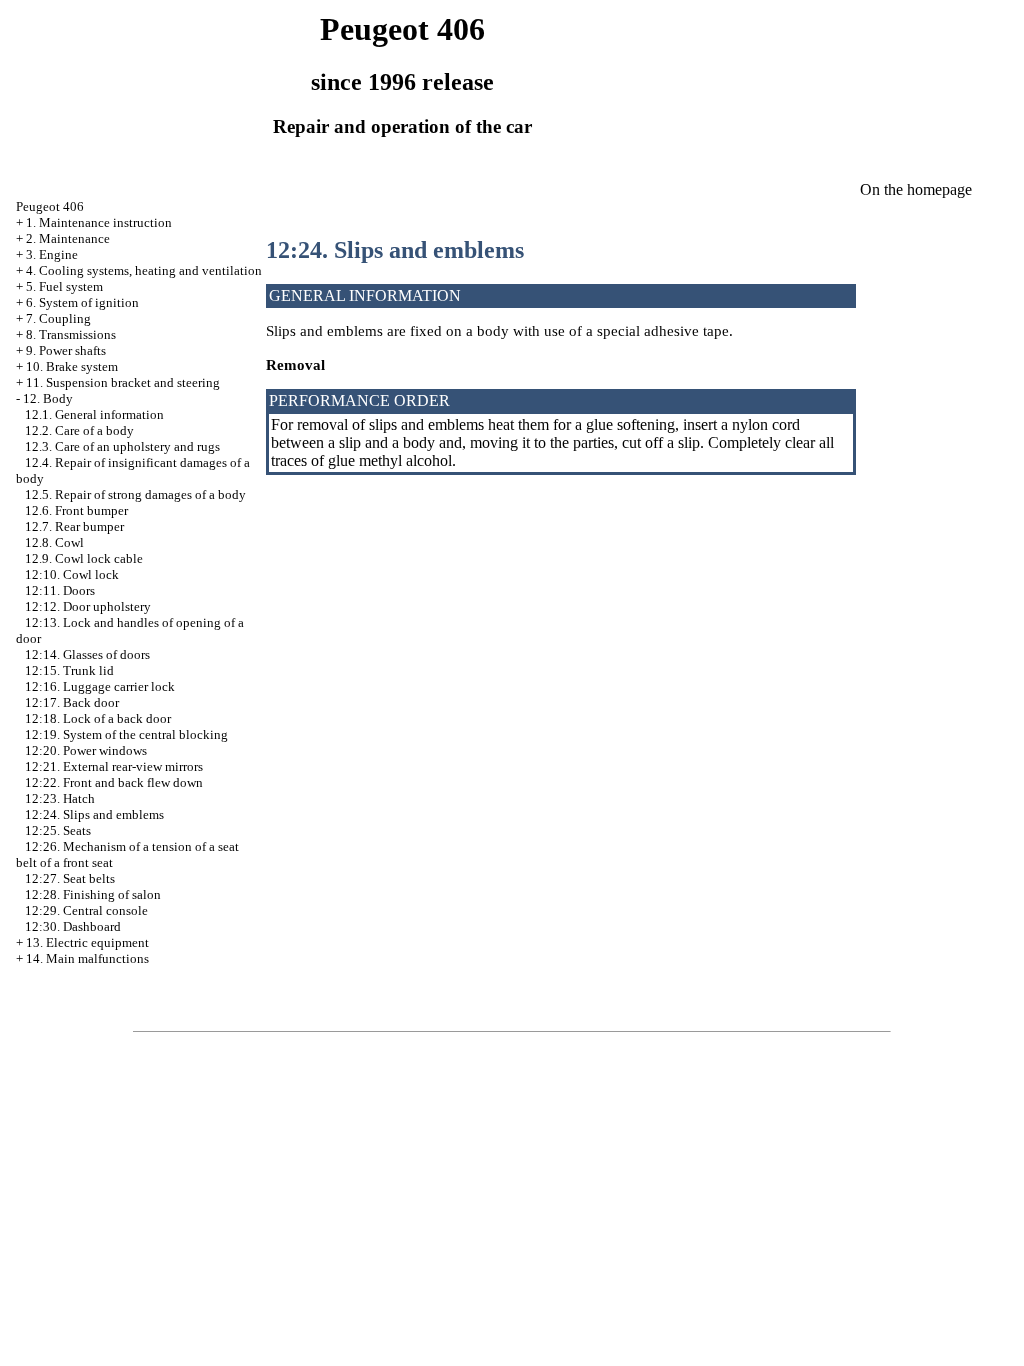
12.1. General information (94, 414)
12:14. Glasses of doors (87, 654)
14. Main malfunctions (87, 958)
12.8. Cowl (54, 542)
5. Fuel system (64, 286)
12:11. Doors (60, 590)
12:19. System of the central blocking (126, 734)
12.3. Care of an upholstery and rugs (122, 446)
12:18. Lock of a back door (98, 718)
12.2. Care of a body (79, 430)
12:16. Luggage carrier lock (100, 686)
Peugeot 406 (50, 206)
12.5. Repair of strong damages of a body (135, 494)
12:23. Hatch (60, 798)
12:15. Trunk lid (69, 670)
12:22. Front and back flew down (114, 782)
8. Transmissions (71, 334)
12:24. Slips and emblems (94, 814)
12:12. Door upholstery (88, 606)
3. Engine (52, 254)
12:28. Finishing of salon (93, 894)
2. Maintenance (68, 238)
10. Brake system (72, 366)
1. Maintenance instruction (99, 222)
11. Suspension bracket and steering (123, 382)
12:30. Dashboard (73, 926)
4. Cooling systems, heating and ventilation (144, 270)
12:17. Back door (72, 702)
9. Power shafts (66, 350)
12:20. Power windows (86, 750)
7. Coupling (58, 318)
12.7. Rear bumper (74, 526)
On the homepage (916, 189)
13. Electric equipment (87, 942)
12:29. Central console (86, 910)
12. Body (48, 398)
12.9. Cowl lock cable (84, 558)
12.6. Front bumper (76, 510)
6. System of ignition (82, 302)
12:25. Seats (58, 830)
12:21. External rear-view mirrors (114, 766)
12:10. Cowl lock (72, 574)
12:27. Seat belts (70, 878)
